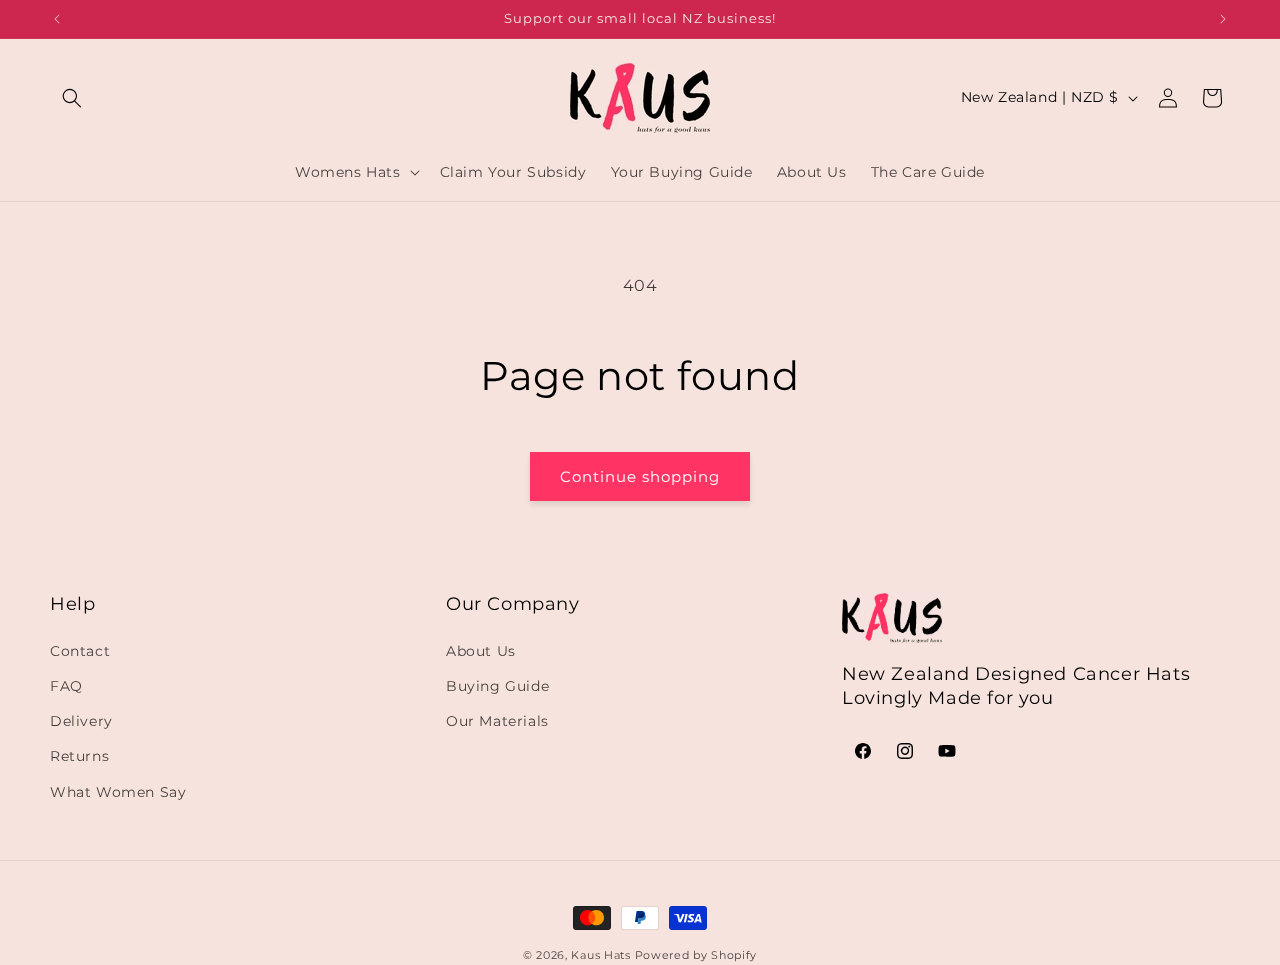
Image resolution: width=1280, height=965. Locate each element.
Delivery (81, 721)
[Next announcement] (1223, 19)
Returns (79, 756)
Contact (80, 651)
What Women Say (118, 791)
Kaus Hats (600, 955)
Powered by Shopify (696, 955)
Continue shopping (640, 476)
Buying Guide (497, 686)
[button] (72, 98)
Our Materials (497, 721)
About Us (481, 651)
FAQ (66, 686)
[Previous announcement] (57, 19)
